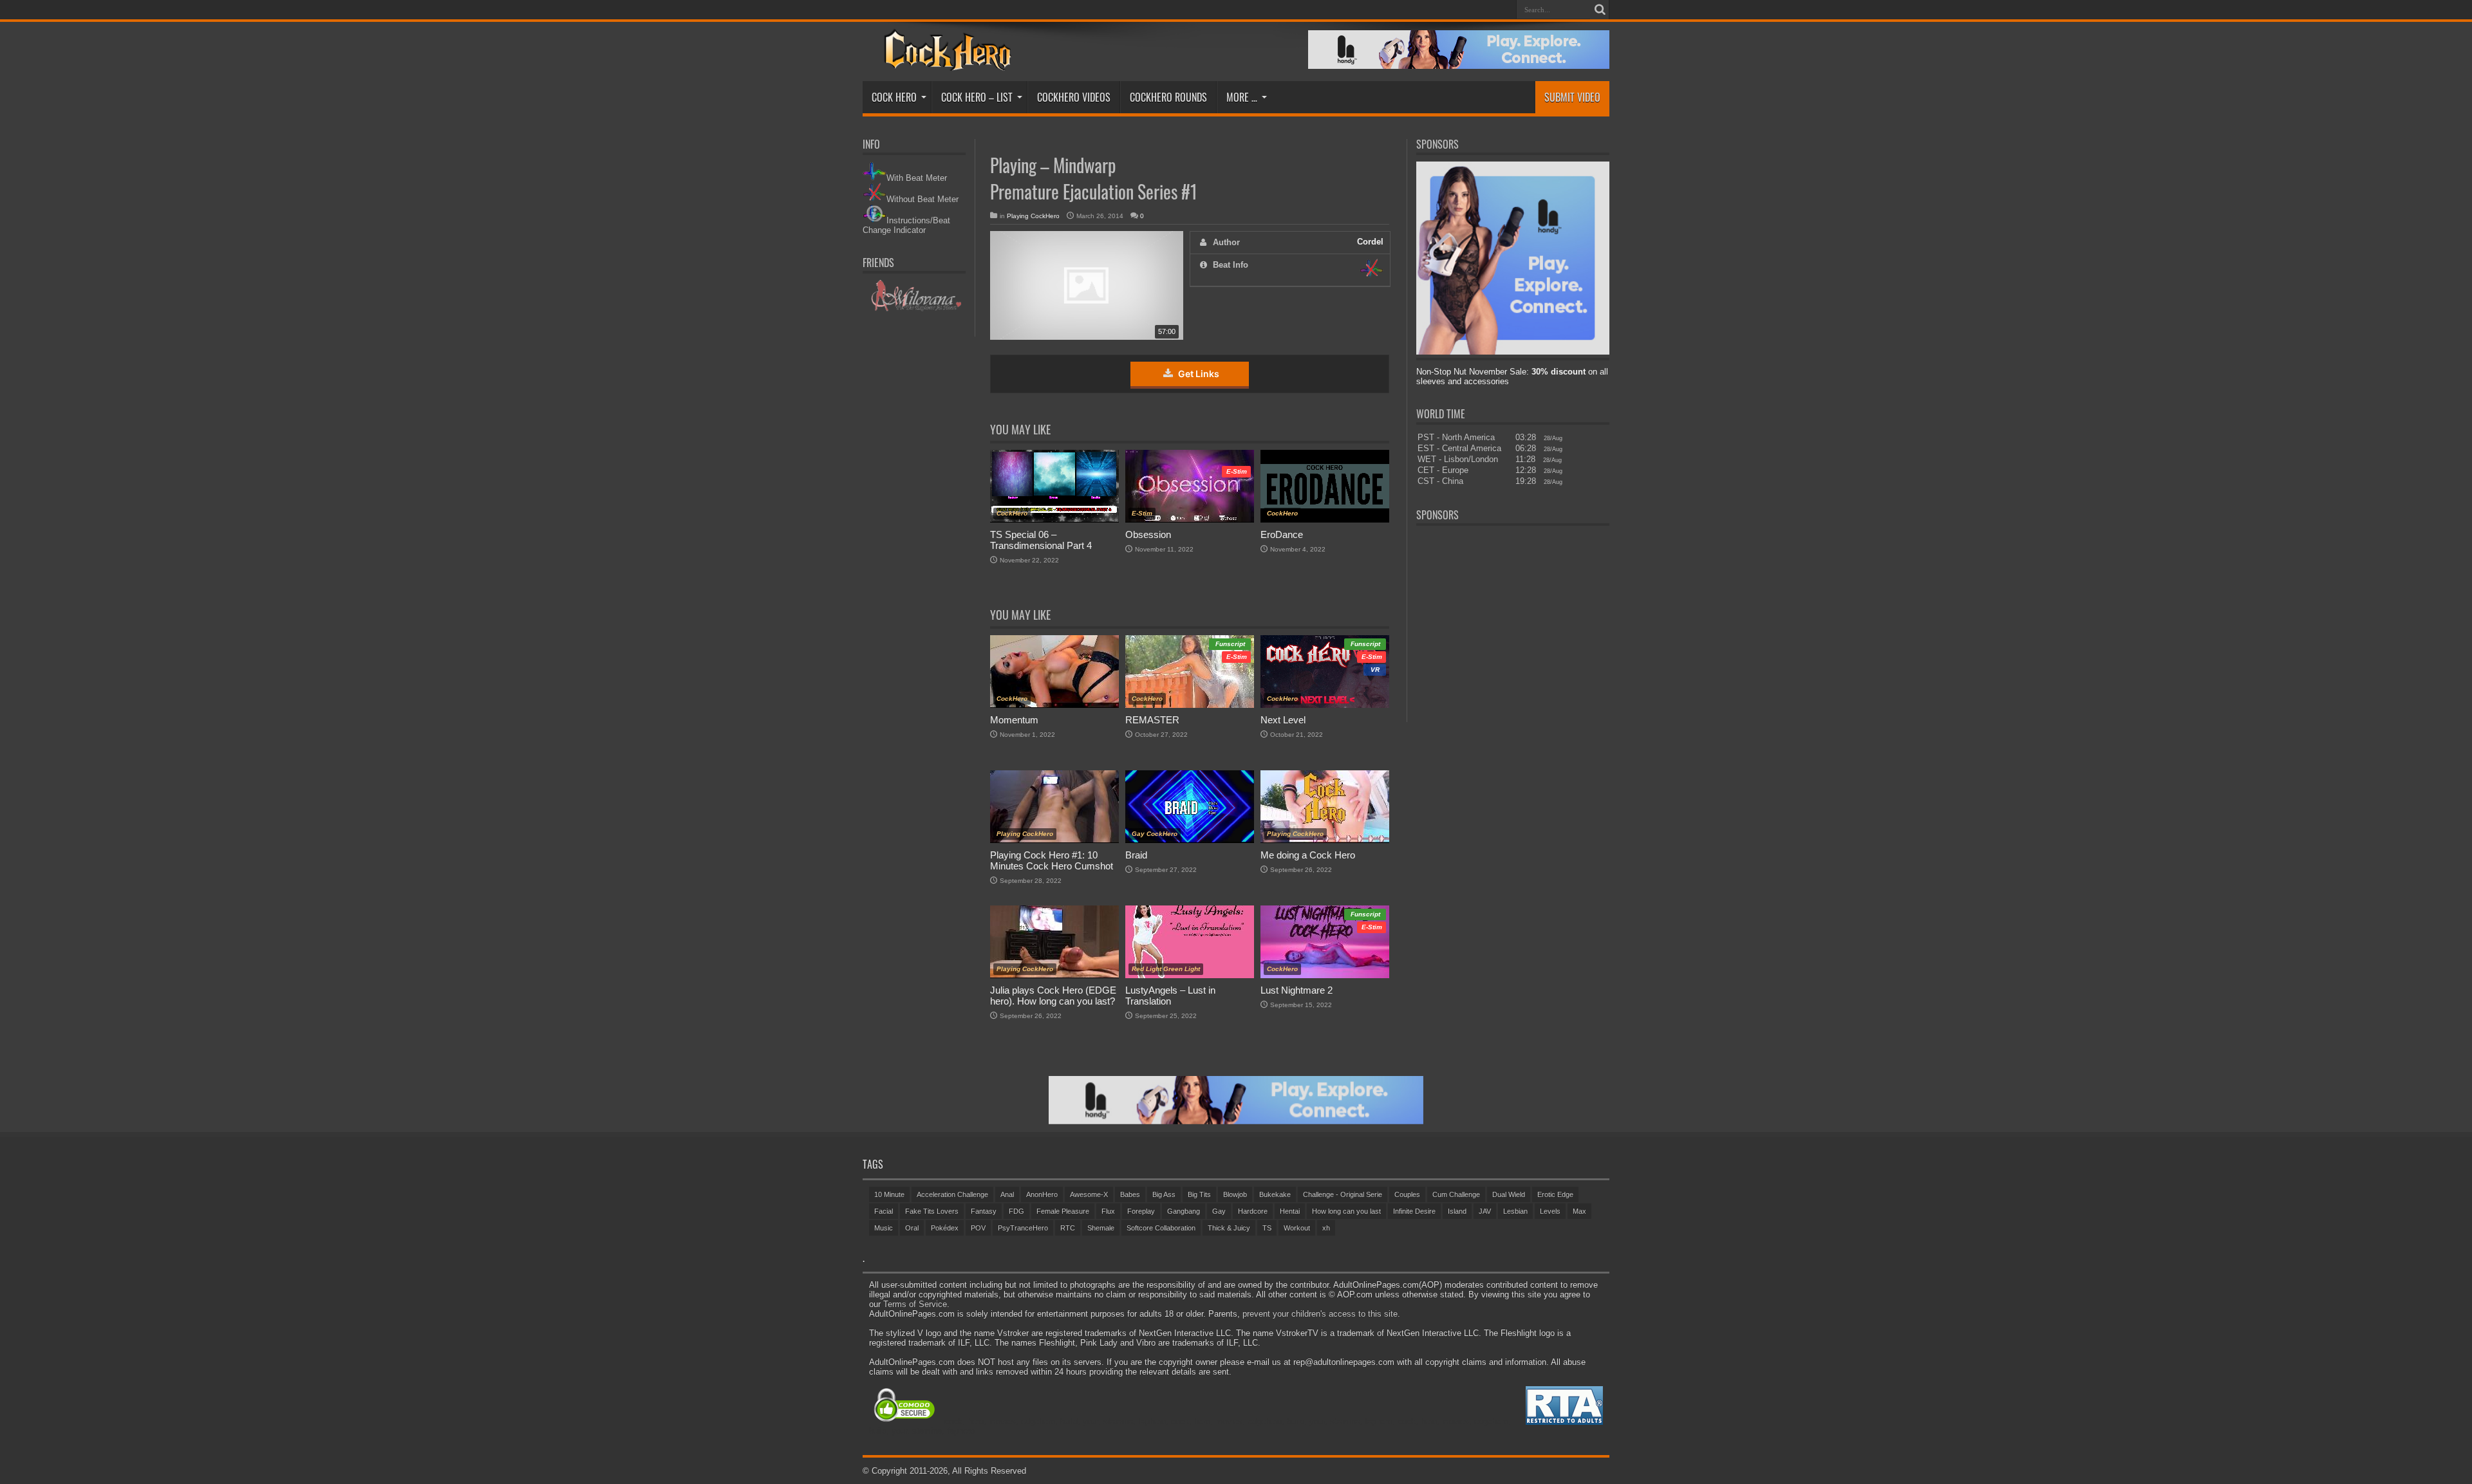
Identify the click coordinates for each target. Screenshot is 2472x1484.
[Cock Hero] (945, 62)
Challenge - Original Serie (1343, 1194)
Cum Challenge (1456, 1194)
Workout (1297, 1228)
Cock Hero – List (977, 97)
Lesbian (1515, 1211)
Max (1579, 1211)
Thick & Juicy (1229, 1228)
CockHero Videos (1074, 97)
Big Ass (1164, 1194)
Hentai (1290, 1211)
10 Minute (889, 1194)
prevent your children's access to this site (1320, 1314)
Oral (912, 1228)
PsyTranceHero (1023, 1228)
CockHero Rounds (1168, 97)
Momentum (1014, 720)
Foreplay (1141, 1211)
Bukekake (1275, 1194)
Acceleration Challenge (952, 1194)
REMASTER (1152, 720)
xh (1326, 1228)
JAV (1485, 1211)
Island (1457, 1211)
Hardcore (1253, 1211)
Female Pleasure (1063, 1211)
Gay (1219, 1211)
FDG (1016, 1211)
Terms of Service (915, 1304)
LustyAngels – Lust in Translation (1170, 996)
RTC (1068, 1228)
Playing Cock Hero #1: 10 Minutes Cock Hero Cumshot (1052, 860)
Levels (1550, 1211)
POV (978, 1228)
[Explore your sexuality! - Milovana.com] (914, 309)
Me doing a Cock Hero (1308, 855)
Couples (1407, 1194)
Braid (1136, 855)
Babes (1130, 1194)
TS (1267, 1228)
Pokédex (945, 1228)
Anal (1007, 1194)
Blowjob (1235, 1194)
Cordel (1370, 242)
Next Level (1283, 720)
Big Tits (1199, 1194)
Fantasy (984, 1211)
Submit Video (1572, 97)
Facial (884, 1211)
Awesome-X (1089, 1194)
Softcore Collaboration (1161, 1228)
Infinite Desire (1414, 1211)
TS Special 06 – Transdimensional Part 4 (1041, 540)
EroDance (1282, 534)
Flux (1108, 1211)
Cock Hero (894, 97)
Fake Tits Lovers (932, 1211)
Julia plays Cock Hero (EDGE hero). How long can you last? (1053, 996)
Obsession (1148, 534)
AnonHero (1042, 1194)
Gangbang (1184, 1211)
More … (1242, 97)
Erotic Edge (1555, 1194)
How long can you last (1346, 1211)
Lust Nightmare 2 (1297, 990)
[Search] (1600, 10)
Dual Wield (1509, 1194)
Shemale (1101, 1228)
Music (884, 1228)
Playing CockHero (1033, 216)
